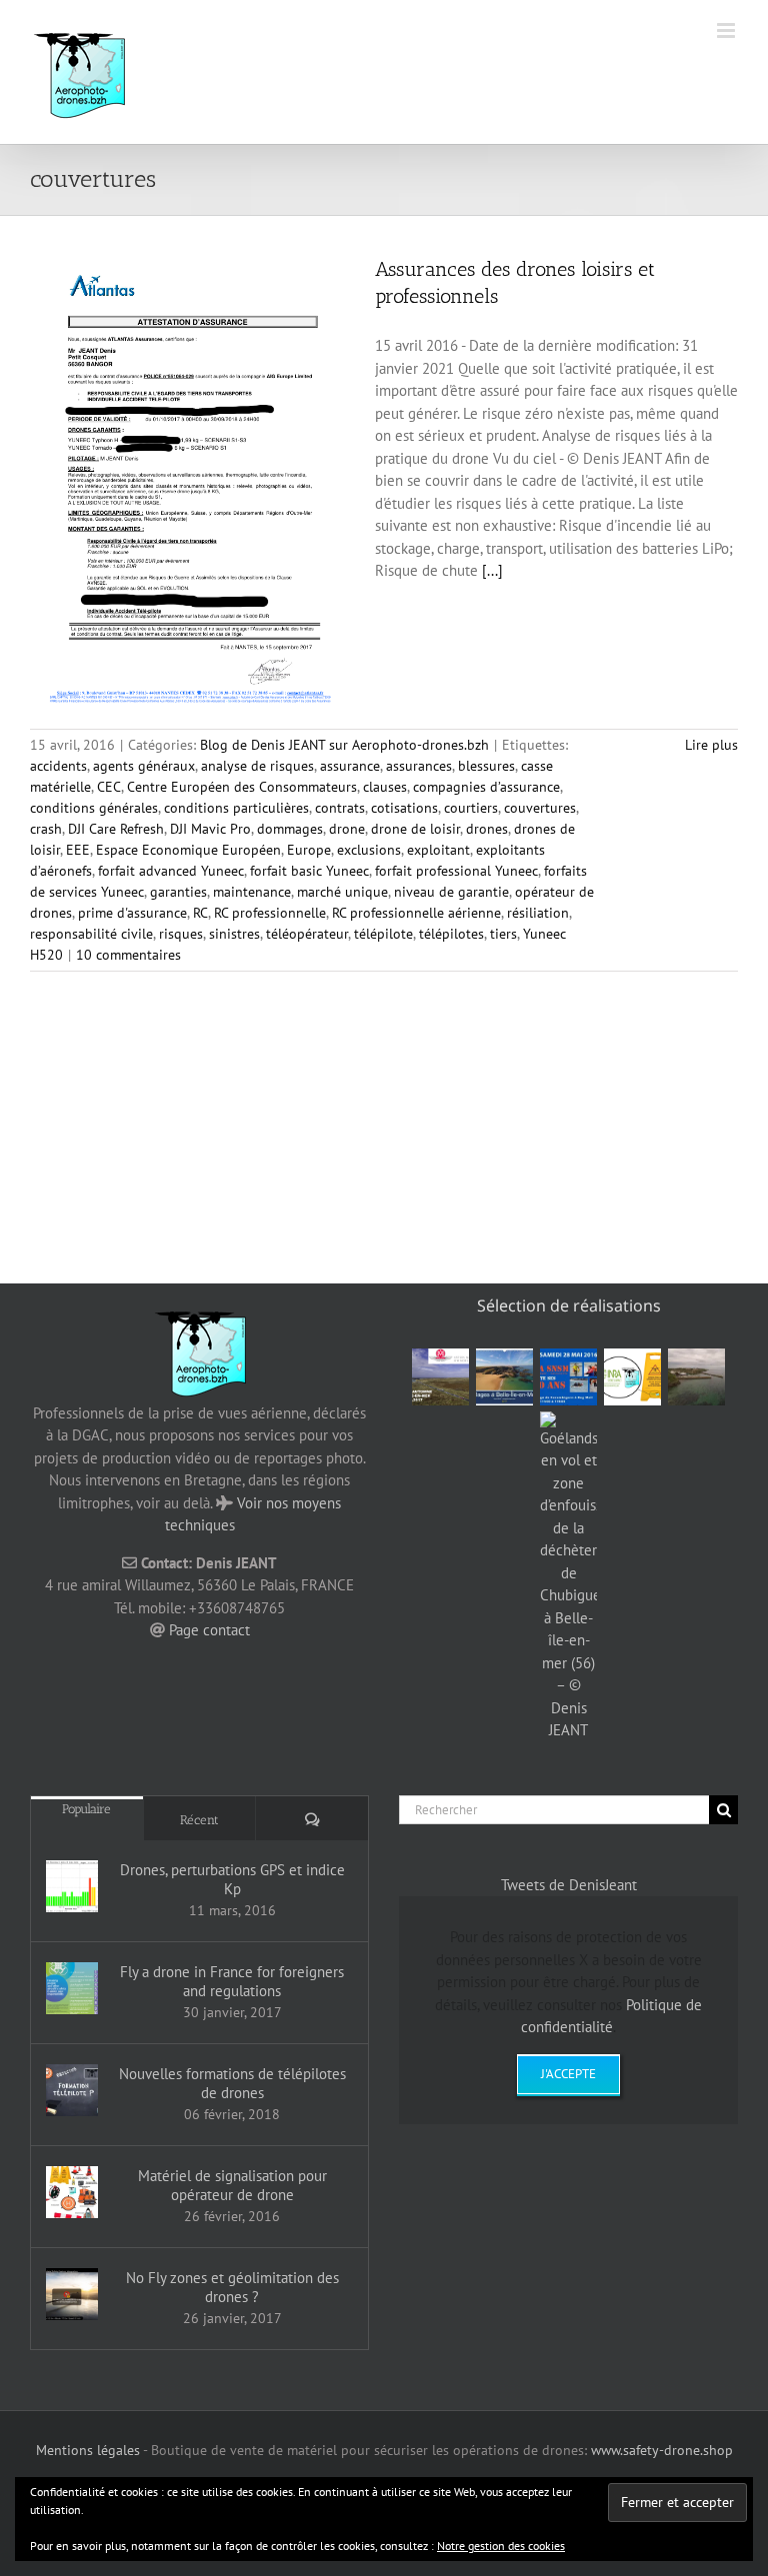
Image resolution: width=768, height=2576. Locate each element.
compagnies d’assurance (486, 787)
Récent (199, 1820)
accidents (58, 766)
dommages (290, 829)
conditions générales (94, 808)
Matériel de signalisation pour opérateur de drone (232, 2185)
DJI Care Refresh (116, 829)
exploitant (438, 850)
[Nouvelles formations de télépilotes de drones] (72, 2090)
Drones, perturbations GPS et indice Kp (232, 1879)
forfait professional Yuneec (456, 871)
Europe (309, 850)
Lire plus (711, 745)
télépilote (383, 934)
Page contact (209, 1630)
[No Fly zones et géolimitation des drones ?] (72, 2294)
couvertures (540, 808)
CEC (109, 787)
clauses (385, 787)
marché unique (342, 892)
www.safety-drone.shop (662, 2450)
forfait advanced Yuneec (171, 871)
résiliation (538, 913)
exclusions (369, 850)
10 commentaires (128, 955)
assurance (350, 766)
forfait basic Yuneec (309, 871)
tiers (503, 934)
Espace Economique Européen (188, 850)
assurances (419, 766)
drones (487, 829)
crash (46, 829)
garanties (178, 892)
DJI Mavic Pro (210, 829)
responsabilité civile (91, 934)
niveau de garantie (451, 892)
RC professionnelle (270, 913)
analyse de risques (257, 766)
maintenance (252, 892)
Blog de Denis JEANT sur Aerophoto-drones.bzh (344, 745)
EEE (78, 850)
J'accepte (568, 2074)
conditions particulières (236, 808)
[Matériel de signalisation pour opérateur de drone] (72, 2192)
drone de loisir (415, 829)
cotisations (404, 808)
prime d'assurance (132, 913)
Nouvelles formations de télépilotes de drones (232, 2083)
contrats (340, 808)
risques (181, 934)
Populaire (86, 1809)
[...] (492, 570)
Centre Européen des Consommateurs (242, 787)
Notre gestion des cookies (501, 2546)
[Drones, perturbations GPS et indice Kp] (72, 1886)
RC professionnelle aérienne (416, 913)
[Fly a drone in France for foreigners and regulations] (72, 1988)
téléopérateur (307, 934)
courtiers (471, 808)
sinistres (234, 934)
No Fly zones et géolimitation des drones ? (232, 2287)
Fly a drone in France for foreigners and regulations (232, 1981)
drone (347, 829)
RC (200, 913)
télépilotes (451, 934)
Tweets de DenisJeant (569, 1885)
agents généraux (144, 766)
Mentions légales (88, 2450)
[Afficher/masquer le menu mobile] (727, 30)
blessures (486, 766)
